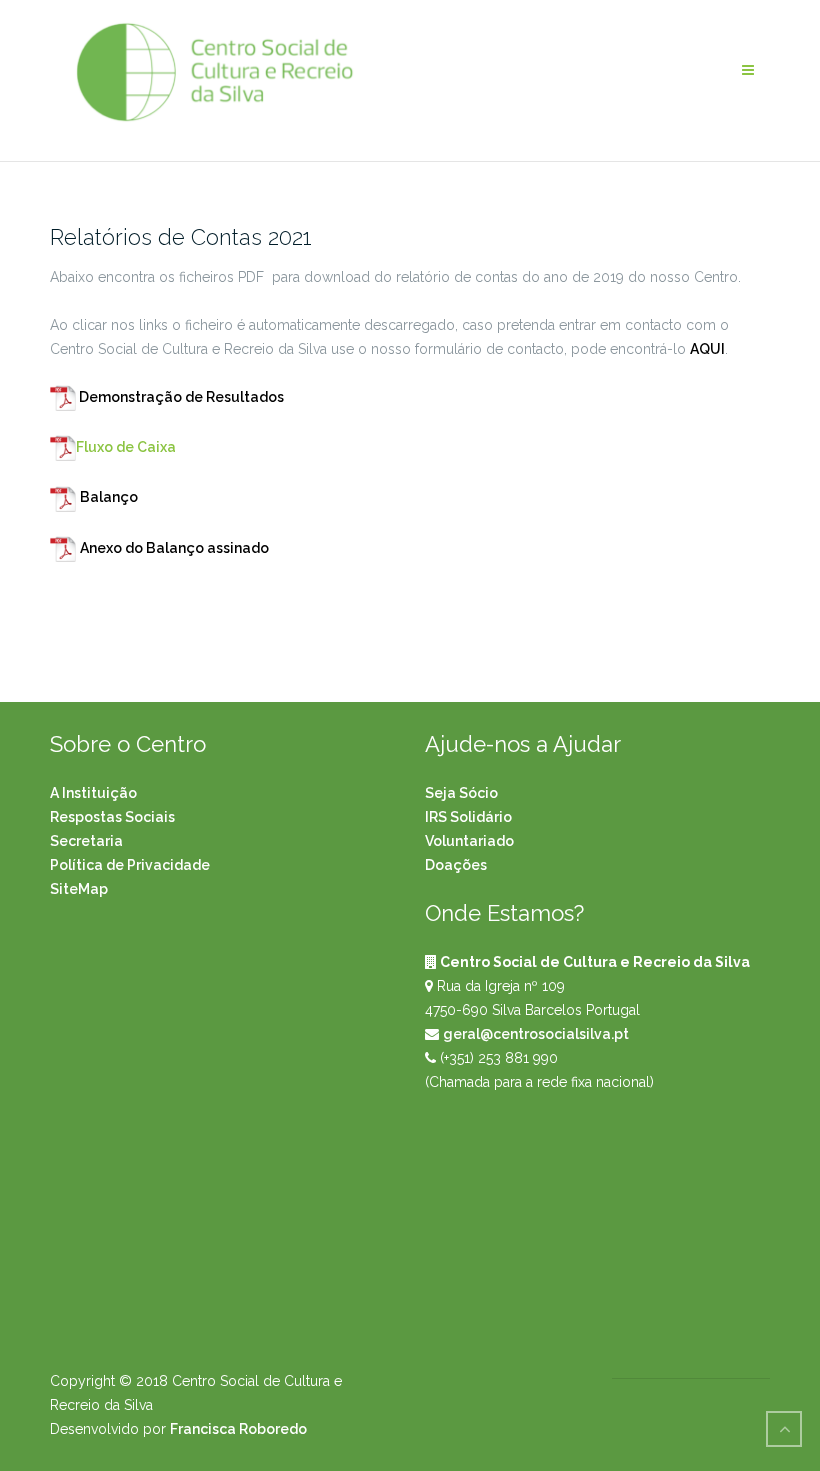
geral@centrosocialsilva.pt (536, 1034)
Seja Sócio (461, 793)
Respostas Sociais (112, 817)
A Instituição (93, 793)
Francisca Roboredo (238, 1429)
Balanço (109, 497)
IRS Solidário (468, 817)
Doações (456, 865)
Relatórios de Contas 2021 (181, 237)
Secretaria (86, 841)
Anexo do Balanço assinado (174, 548)
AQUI (707, 349)
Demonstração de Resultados (180, 397)
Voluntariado (469, 841)
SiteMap (79, 889)
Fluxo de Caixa (126, 447)
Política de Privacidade (130, 865)
